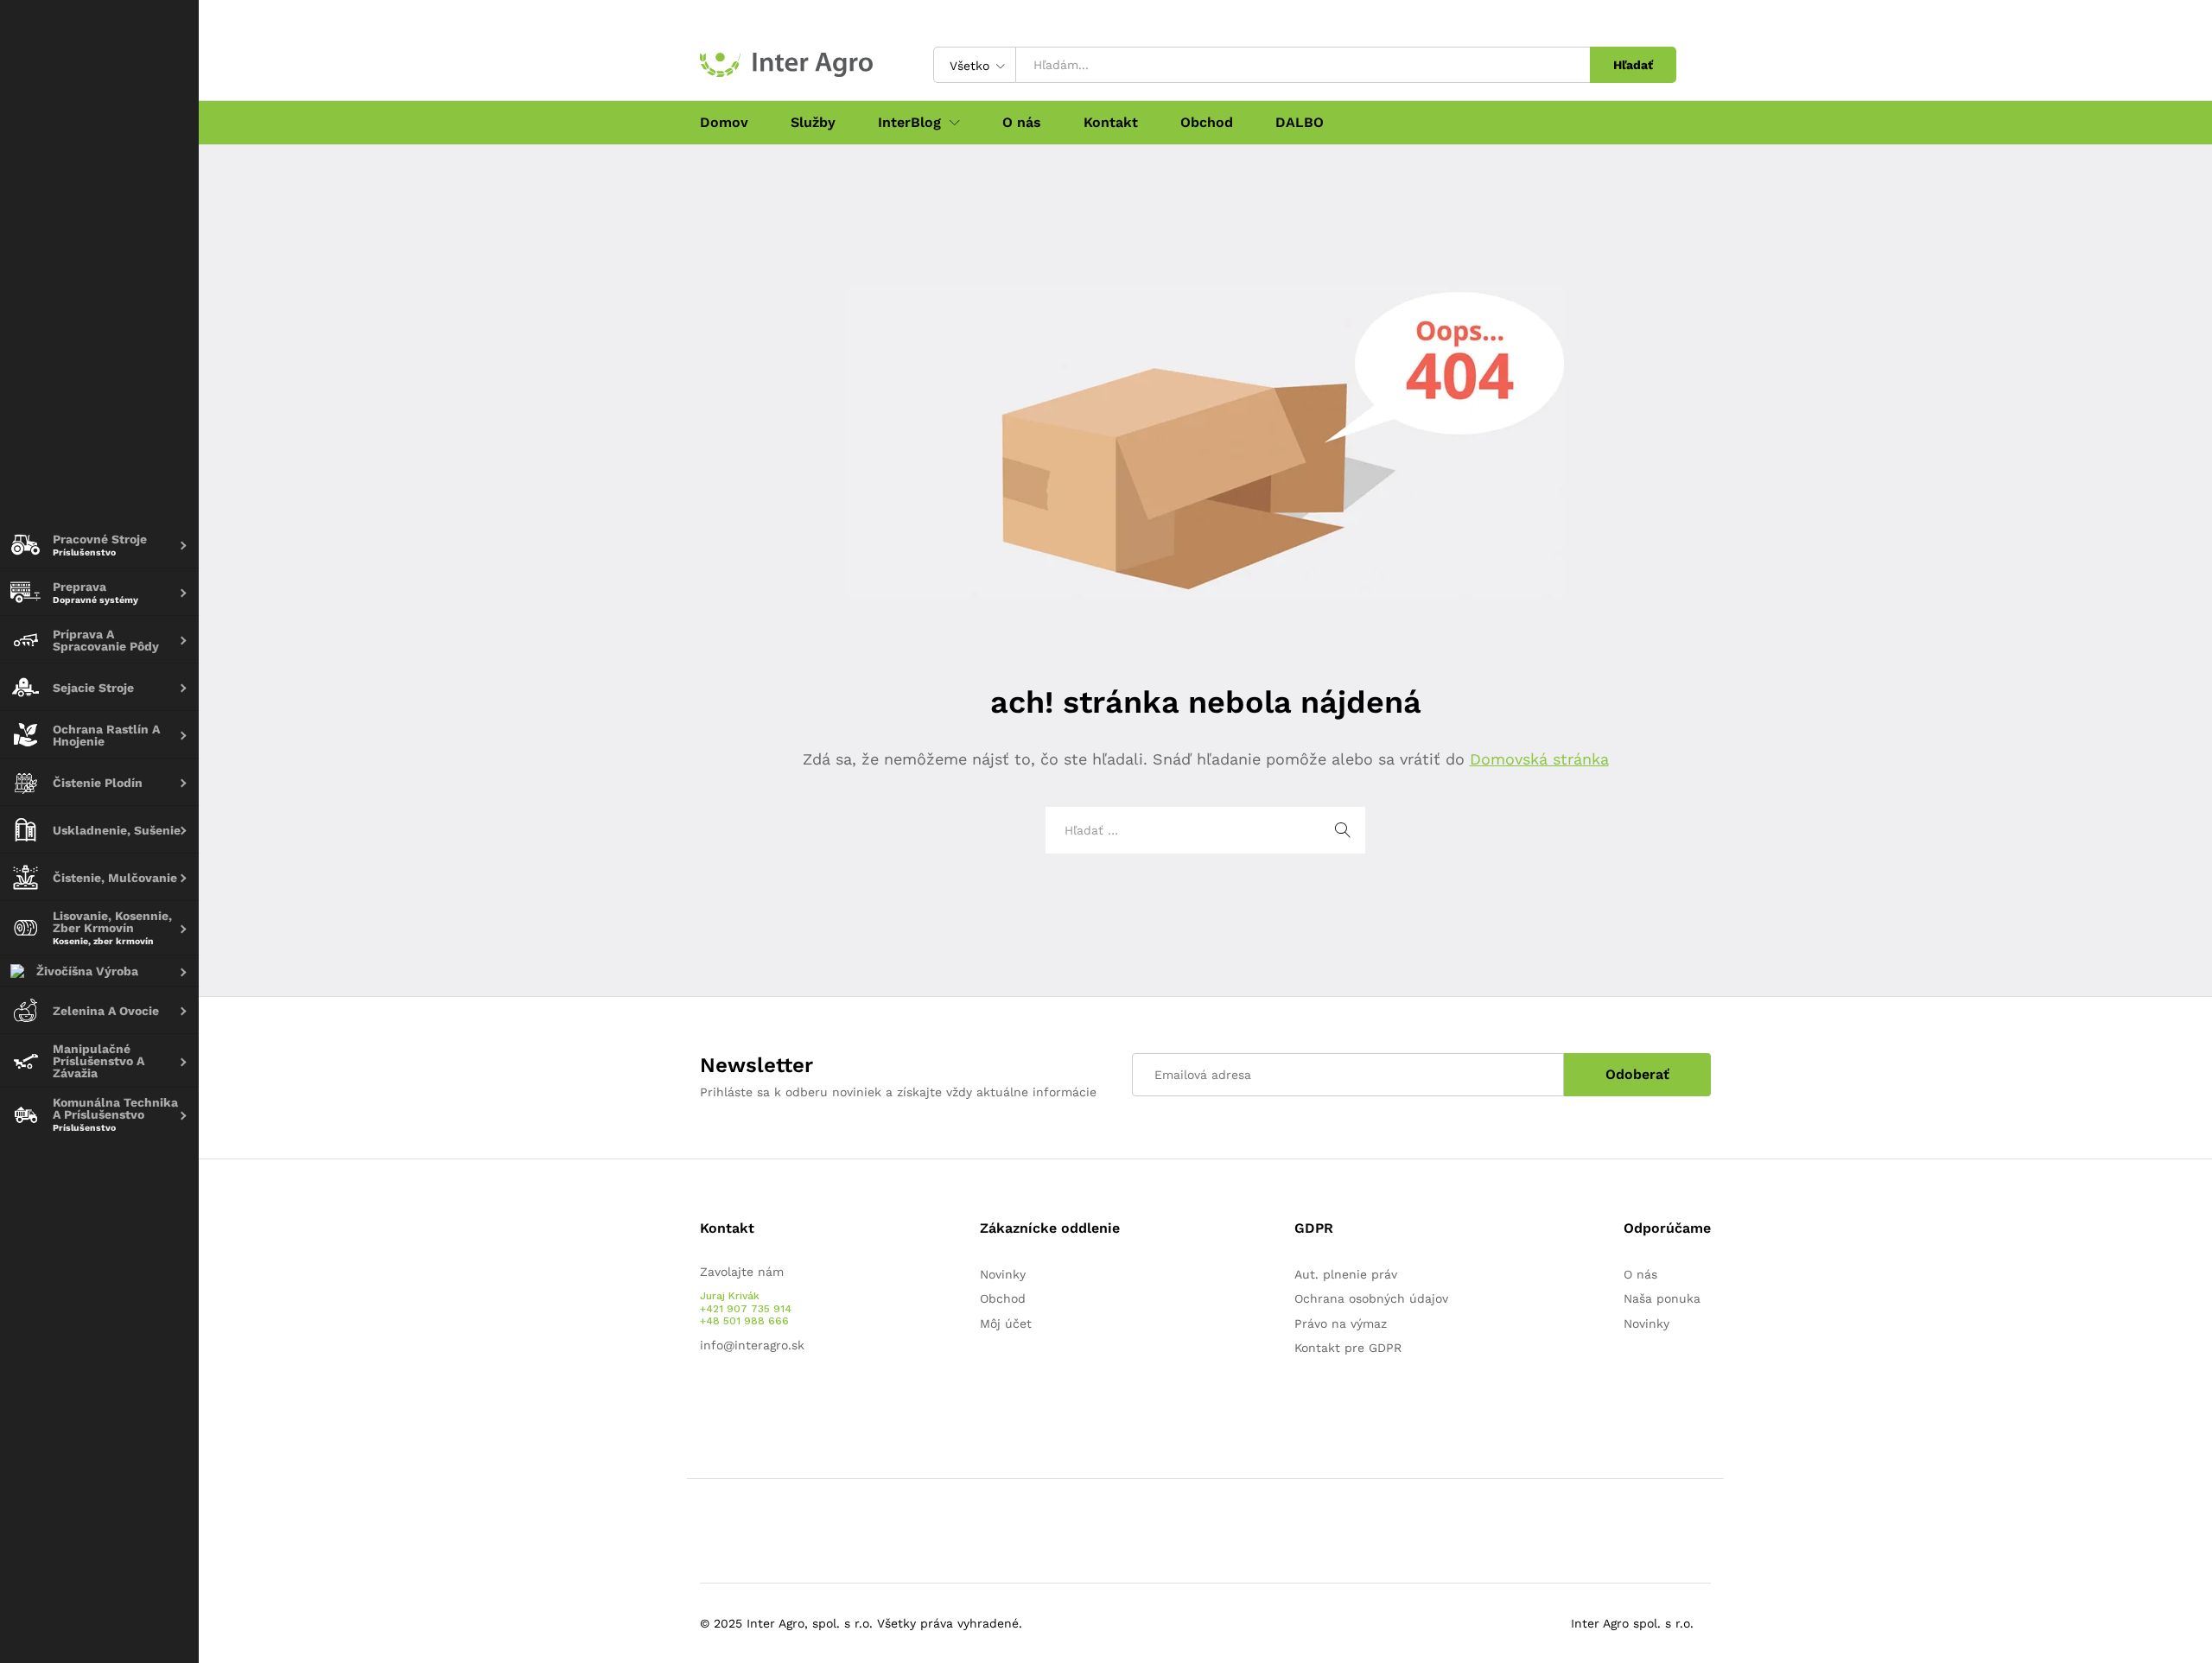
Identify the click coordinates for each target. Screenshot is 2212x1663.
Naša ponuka (1662, 1298)
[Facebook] (705, 1400)
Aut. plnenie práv (1346, 1274)
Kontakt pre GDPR (1348, 1348)
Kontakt (1111, 123)
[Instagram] (758, 1400)
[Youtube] (731, 1400)
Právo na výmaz (1341, 1323)
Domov (724, 123)
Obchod (1207, 123)
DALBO (1300, 123)
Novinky (1003, 1274)
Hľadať (1633, 65)
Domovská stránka (1539, 759)
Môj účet (1006, 1323)
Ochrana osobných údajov (1371, 1298)
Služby (813, 123)
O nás (1022, 123)
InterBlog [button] (909, 123)
